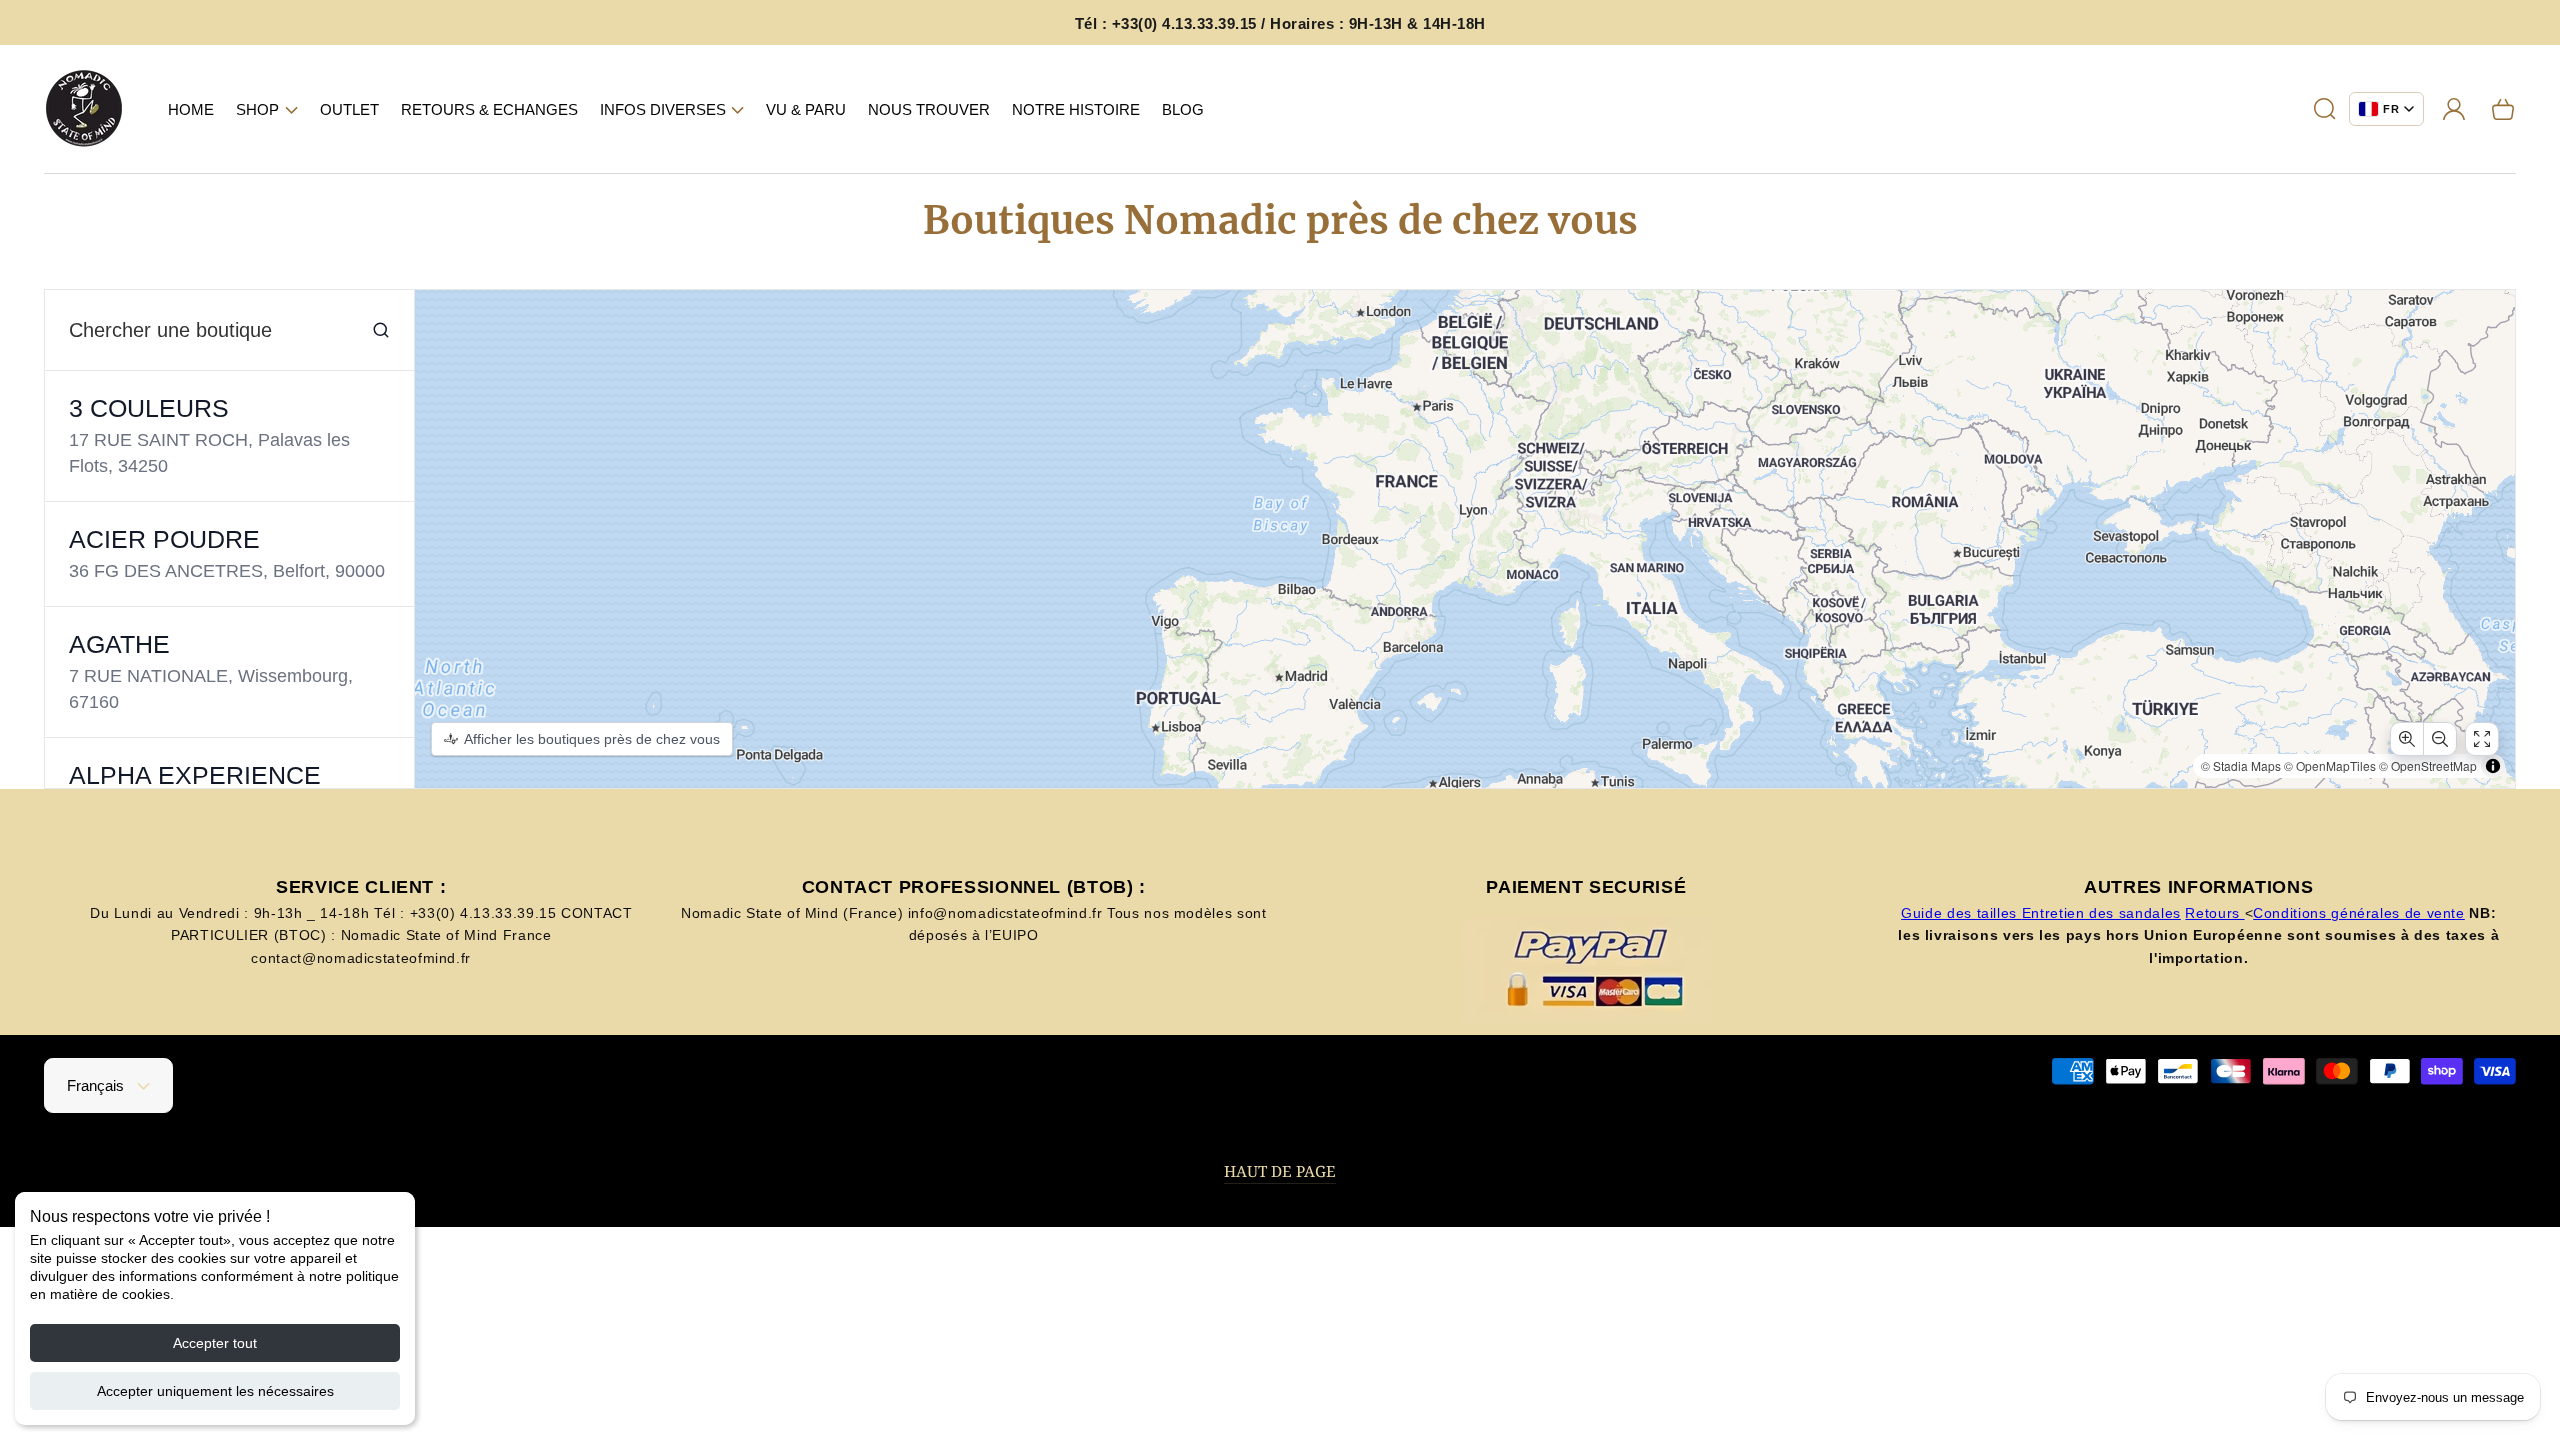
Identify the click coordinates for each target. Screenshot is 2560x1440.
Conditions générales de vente (2359, 913)
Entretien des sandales (2101, 913)
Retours (2214, 913)
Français (95, 1085)
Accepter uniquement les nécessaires (215, 1391)
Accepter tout (215, 1343)
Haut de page (1280, 1171)
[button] (267, 109)
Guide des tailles (1961, 913)
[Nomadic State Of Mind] (84, 109)
